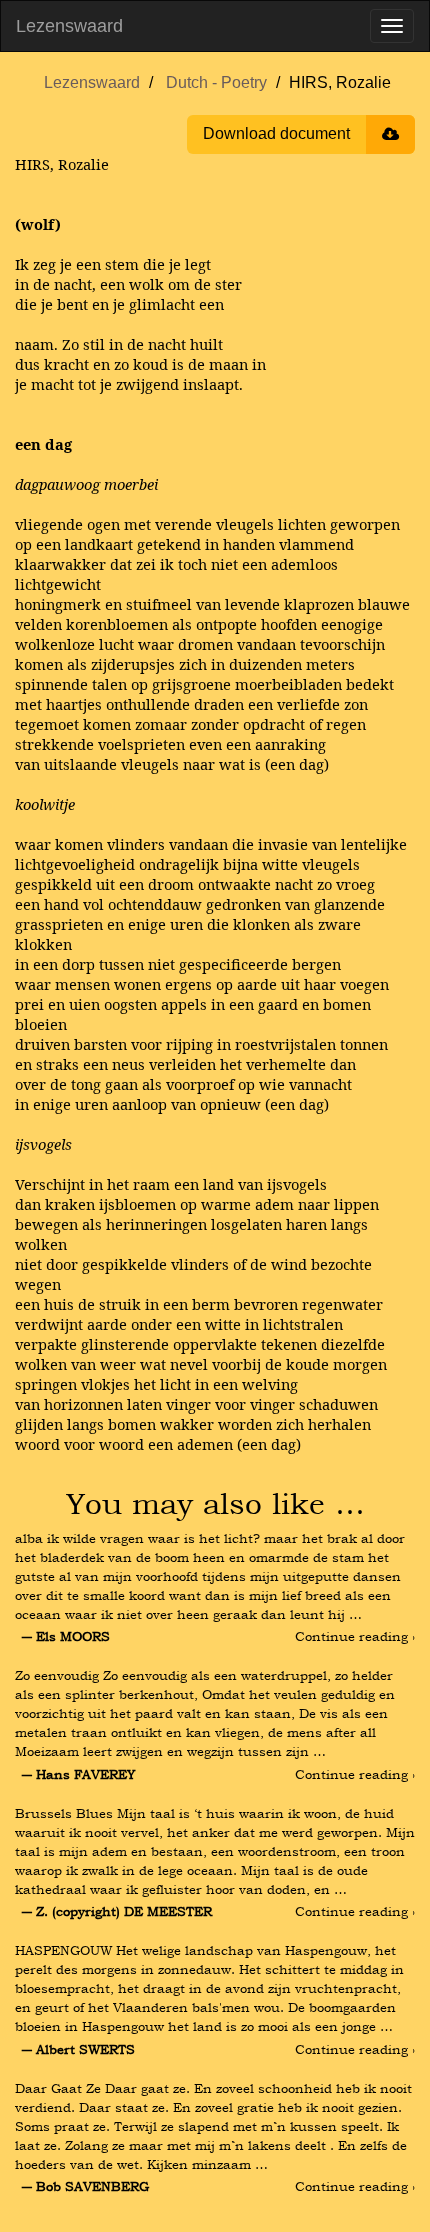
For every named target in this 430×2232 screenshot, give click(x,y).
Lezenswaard (69, 26)
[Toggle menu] (392, 26)
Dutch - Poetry (216, 82)
